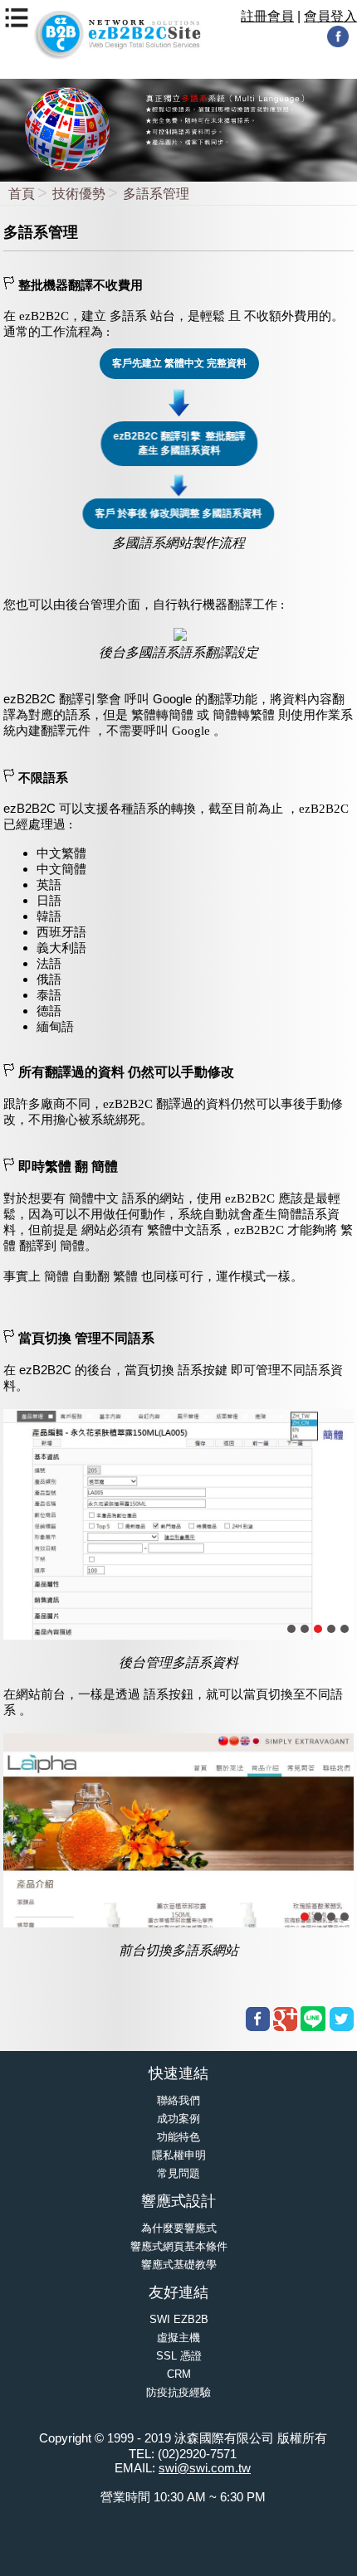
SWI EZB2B (179, 2319)
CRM (179, 2374)
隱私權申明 (179, 2155)
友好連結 (178, 2292)
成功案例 (178, 2119)
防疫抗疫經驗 (178, 2392)
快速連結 (178, 2073)
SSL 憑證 (179, 2356)
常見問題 (178, 2173)
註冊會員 (267, 16)
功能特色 (178, 2137)
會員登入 (330, 16)
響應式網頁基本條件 (179, 2246)
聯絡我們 (178, 2100)
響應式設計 (178, 2201)
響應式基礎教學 (179, 2265)
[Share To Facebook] (258, 2019)
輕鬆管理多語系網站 (249, 1484)
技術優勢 (79, 194)
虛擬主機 (178, 2338)
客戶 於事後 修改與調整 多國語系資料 (179, 513)
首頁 (22, 194)
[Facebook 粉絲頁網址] (338, 44)
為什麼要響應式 (179, 2228)
